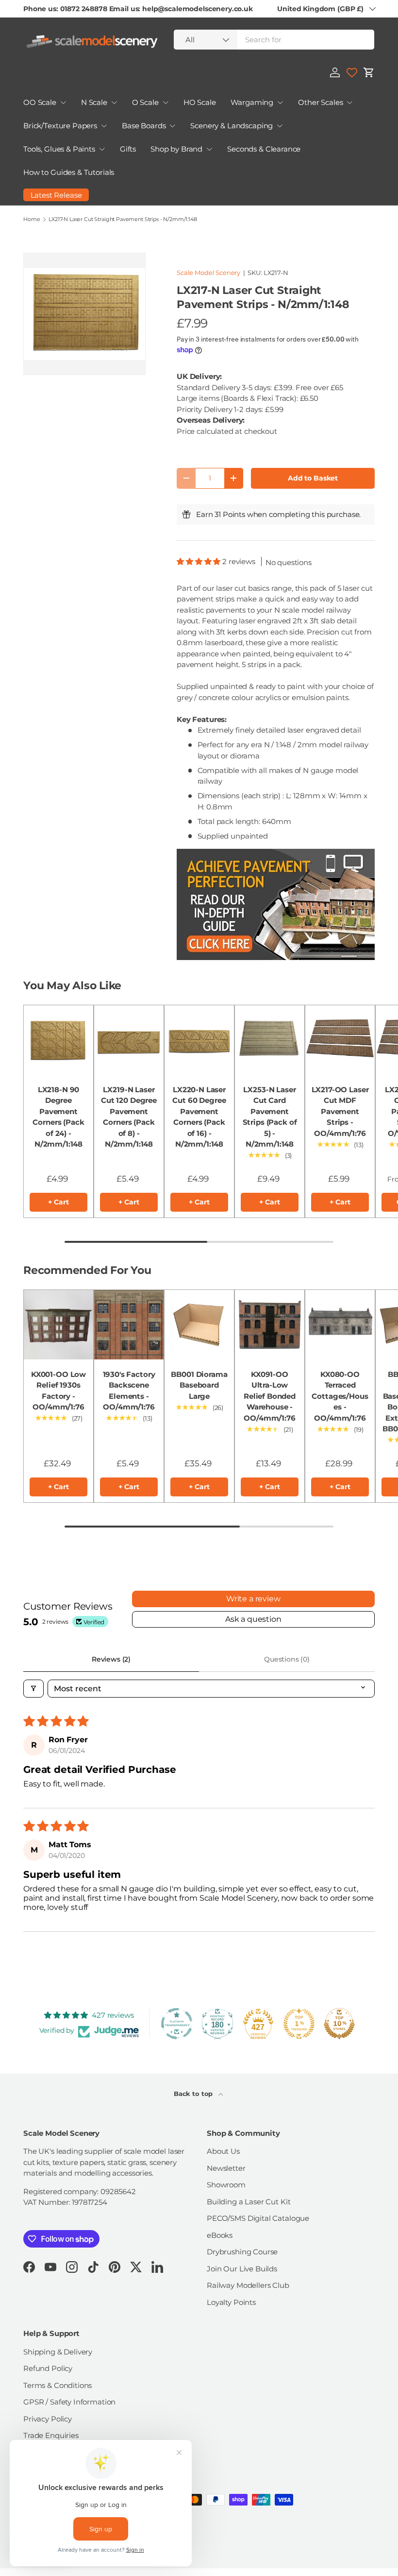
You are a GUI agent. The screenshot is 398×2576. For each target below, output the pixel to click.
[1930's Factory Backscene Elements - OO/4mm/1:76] (129, 1325)
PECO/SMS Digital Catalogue (258, 2218)
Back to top (194, 2094)
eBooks (220, 2235)
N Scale (94, 102)
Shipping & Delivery (58, 2352)
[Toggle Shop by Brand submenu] (209, 149)
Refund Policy (48, 2368)
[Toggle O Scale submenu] (166, 103)
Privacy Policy (48, 2419)
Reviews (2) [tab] (111, 1659)
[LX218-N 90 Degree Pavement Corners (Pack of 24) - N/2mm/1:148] (58, 1040)
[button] (369, 72)
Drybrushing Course (242, 2252)
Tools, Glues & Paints (59, 149)
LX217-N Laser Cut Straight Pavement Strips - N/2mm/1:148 (123, 219)
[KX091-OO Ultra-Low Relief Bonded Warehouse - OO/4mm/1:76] (270, 1325)
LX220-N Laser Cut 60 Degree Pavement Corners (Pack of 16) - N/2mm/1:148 (199, 1117)
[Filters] (33, 1689)
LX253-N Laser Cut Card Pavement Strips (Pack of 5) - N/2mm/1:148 (270, 1117)
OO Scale (40, 102)
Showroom (226, 2185)
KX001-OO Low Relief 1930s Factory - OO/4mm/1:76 (58, 1391)
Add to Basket (313, 478)
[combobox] (274, 40)
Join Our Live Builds (242, 2269)
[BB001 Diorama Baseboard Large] (199, 1325)
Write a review (253, 1599)
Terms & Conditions (58, 2385)
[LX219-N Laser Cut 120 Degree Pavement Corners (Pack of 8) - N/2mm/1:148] (129, 1040)
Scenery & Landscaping (232, 126)
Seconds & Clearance (264, 149)
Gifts (128, 149)
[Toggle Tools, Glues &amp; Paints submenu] (102, 149)
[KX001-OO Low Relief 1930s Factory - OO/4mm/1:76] (58, 1325)
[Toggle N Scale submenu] (114, 103)
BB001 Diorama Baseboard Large (199, 1385)
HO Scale (200, 102)
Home (32, 219)
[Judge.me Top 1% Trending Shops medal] (299, 2024)
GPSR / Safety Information (69, 2402)
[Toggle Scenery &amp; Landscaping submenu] (280, 126)
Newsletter (226, 2168)
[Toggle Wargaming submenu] (280, 103)
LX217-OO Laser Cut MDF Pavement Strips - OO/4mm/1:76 (340, 1111)
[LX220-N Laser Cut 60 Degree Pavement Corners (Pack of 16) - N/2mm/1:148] (199, 1040)
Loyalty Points (231, 2302)
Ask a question (253, 1619)
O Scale (145, 102)
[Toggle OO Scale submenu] (63, 103)
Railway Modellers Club (248, 2285)
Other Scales (320, 102)
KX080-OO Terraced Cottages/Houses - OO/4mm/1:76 (340, 1396)
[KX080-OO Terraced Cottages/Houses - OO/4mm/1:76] (340, 1325)
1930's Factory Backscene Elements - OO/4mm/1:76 (129, 1391)
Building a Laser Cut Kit (249, 2202)
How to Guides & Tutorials (69, 172)
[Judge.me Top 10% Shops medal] (339, 2024)
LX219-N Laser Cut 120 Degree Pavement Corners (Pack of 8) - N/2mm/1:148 (129, 1117)
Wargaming (252, 102)
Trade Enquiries (51, 2435)
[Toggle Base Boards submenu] (172, 126)
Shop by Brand (176, 149)
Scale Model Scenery (208, 273)
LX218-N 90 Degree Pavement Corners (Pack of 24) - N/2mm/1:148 (58, 1117)
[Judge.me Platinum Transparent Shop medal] (177, 2024)
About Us (223, 2151)
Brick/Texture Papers (60, 126)
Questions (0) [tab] (287, 1659)
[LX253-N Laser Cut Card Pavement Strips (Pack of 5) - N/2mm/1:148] (270, 1040)
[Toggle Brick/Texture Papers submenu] (104, 126)
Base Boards (144, 126)
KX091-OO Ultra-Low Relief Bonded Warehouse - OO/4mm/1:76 (270, 1396)
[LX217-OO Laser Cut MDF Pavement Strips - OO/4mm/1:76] (340, 1040)
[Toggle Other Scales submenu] (349, 103)
